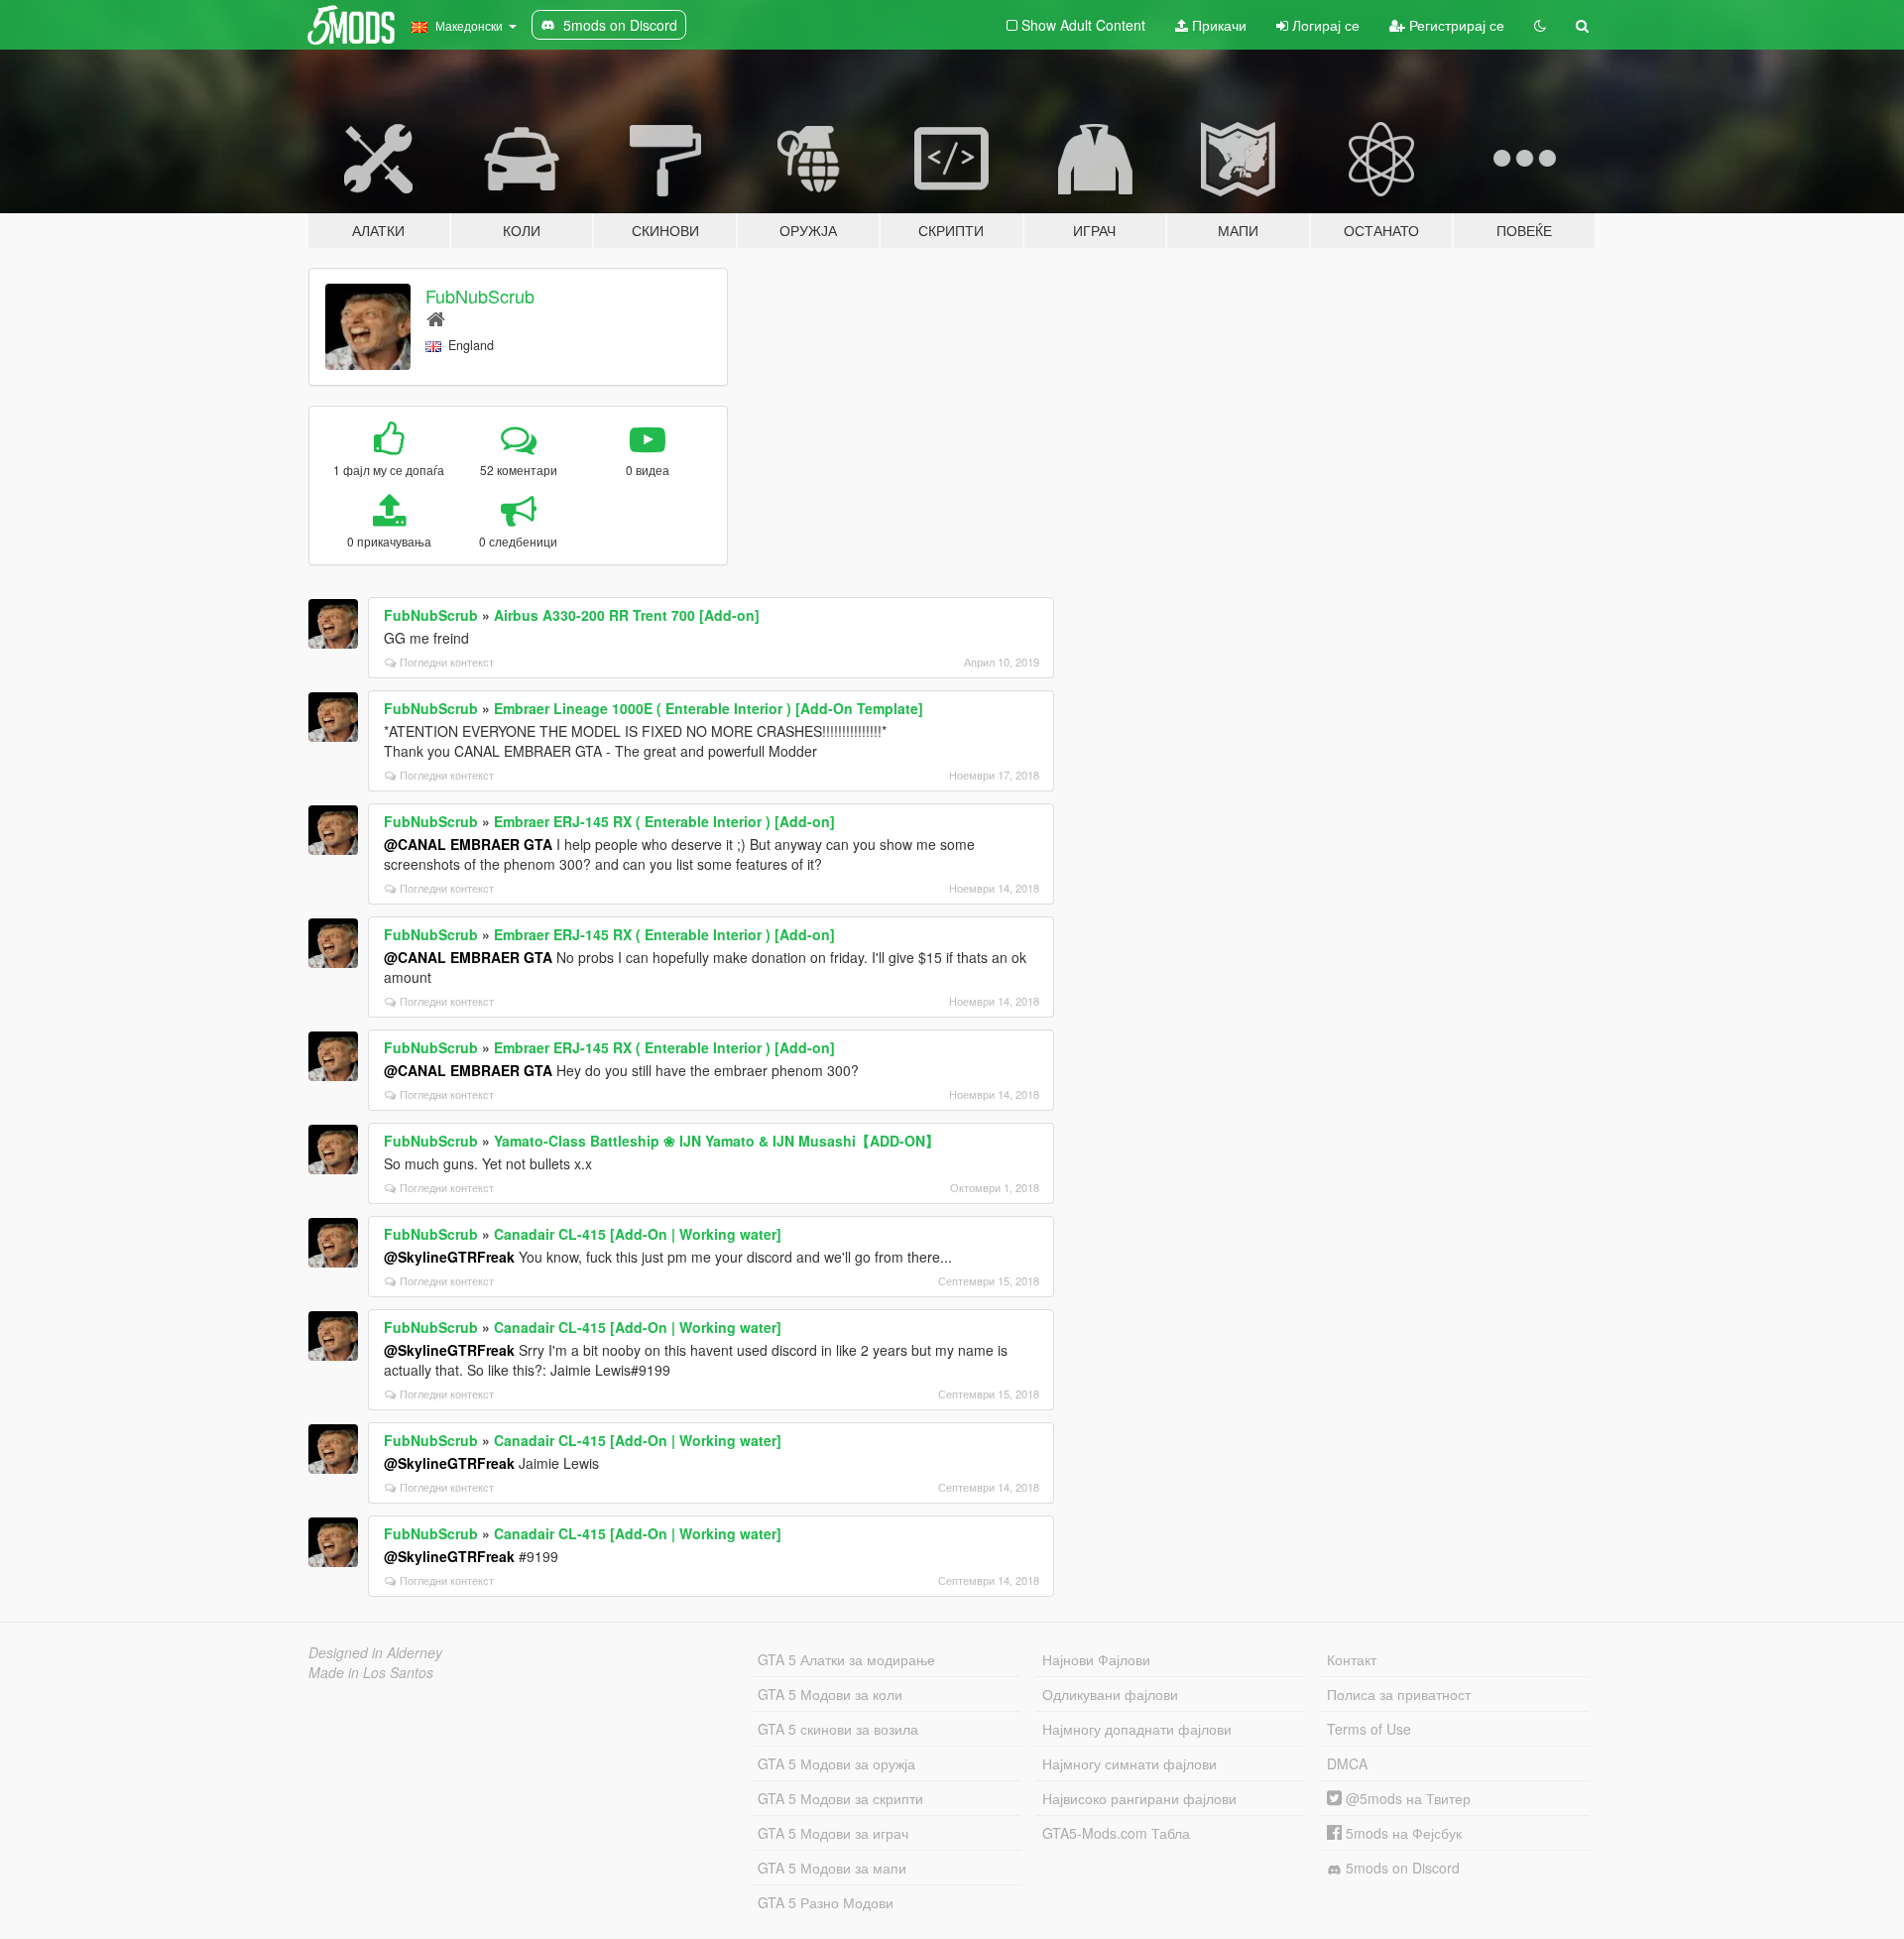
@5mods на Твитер (1406, 1798)
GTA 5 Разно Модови (826, 1902)
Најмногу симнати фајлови (1130, 1763)
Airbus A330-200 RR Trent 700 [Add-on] (627, 615)
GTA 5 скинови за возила (838, 1729)
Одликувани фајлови (1110, 1694)
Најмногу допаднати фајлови (1137, 1729)
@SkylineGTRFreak (449, 1257)
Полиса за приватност (1399, 1694)
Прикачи (1217, 25)
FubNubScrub (480, 296)
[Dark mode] (1540, 25)
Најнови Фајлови (1096, 1659)
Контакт (1352, 1659)
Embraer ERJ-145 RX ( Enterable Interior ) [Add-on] (664, 821)
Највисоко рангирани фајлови (1139, 1798)
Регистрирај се (1455, 25)
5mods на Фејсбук (1402, 1833)
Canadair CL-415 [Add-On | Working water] (638, 1234)
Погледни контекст (447, 662)
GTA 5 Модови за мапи (832, 1868)
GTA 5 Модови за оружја (836, 1763)
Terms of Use (1369, 1729)
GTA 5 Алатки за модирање (846, 1659)
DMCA (1347, 1763)
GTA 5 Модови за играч (833, 1833)
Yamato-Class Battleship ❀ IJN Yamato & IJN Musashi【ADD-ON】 (716, 1141)
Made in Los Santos (371, 1672)
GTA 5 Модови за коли (830, 1694)
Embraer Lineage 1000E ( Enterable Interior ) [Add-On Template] (709, 708)
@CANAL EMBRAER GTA (468, 844)
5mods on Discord (1401, 1868)
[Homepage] (436, 318)
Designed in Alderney (375, 1652)
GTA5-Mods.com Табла (1116, 1833)
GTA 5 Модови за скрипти (840, 1798)
